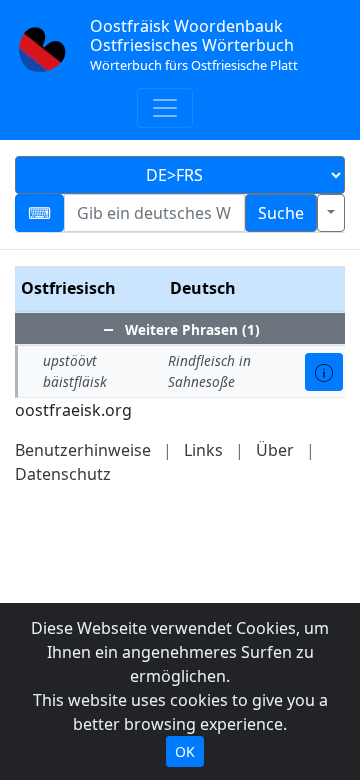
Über (275, 450)
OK (185, 751)
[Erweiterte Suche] (331, 213)
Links (203, 450)
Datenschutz (63, 474)
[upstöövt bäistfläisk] (324, 372)
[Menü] (165, 108)
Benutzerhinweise (83, 450)
